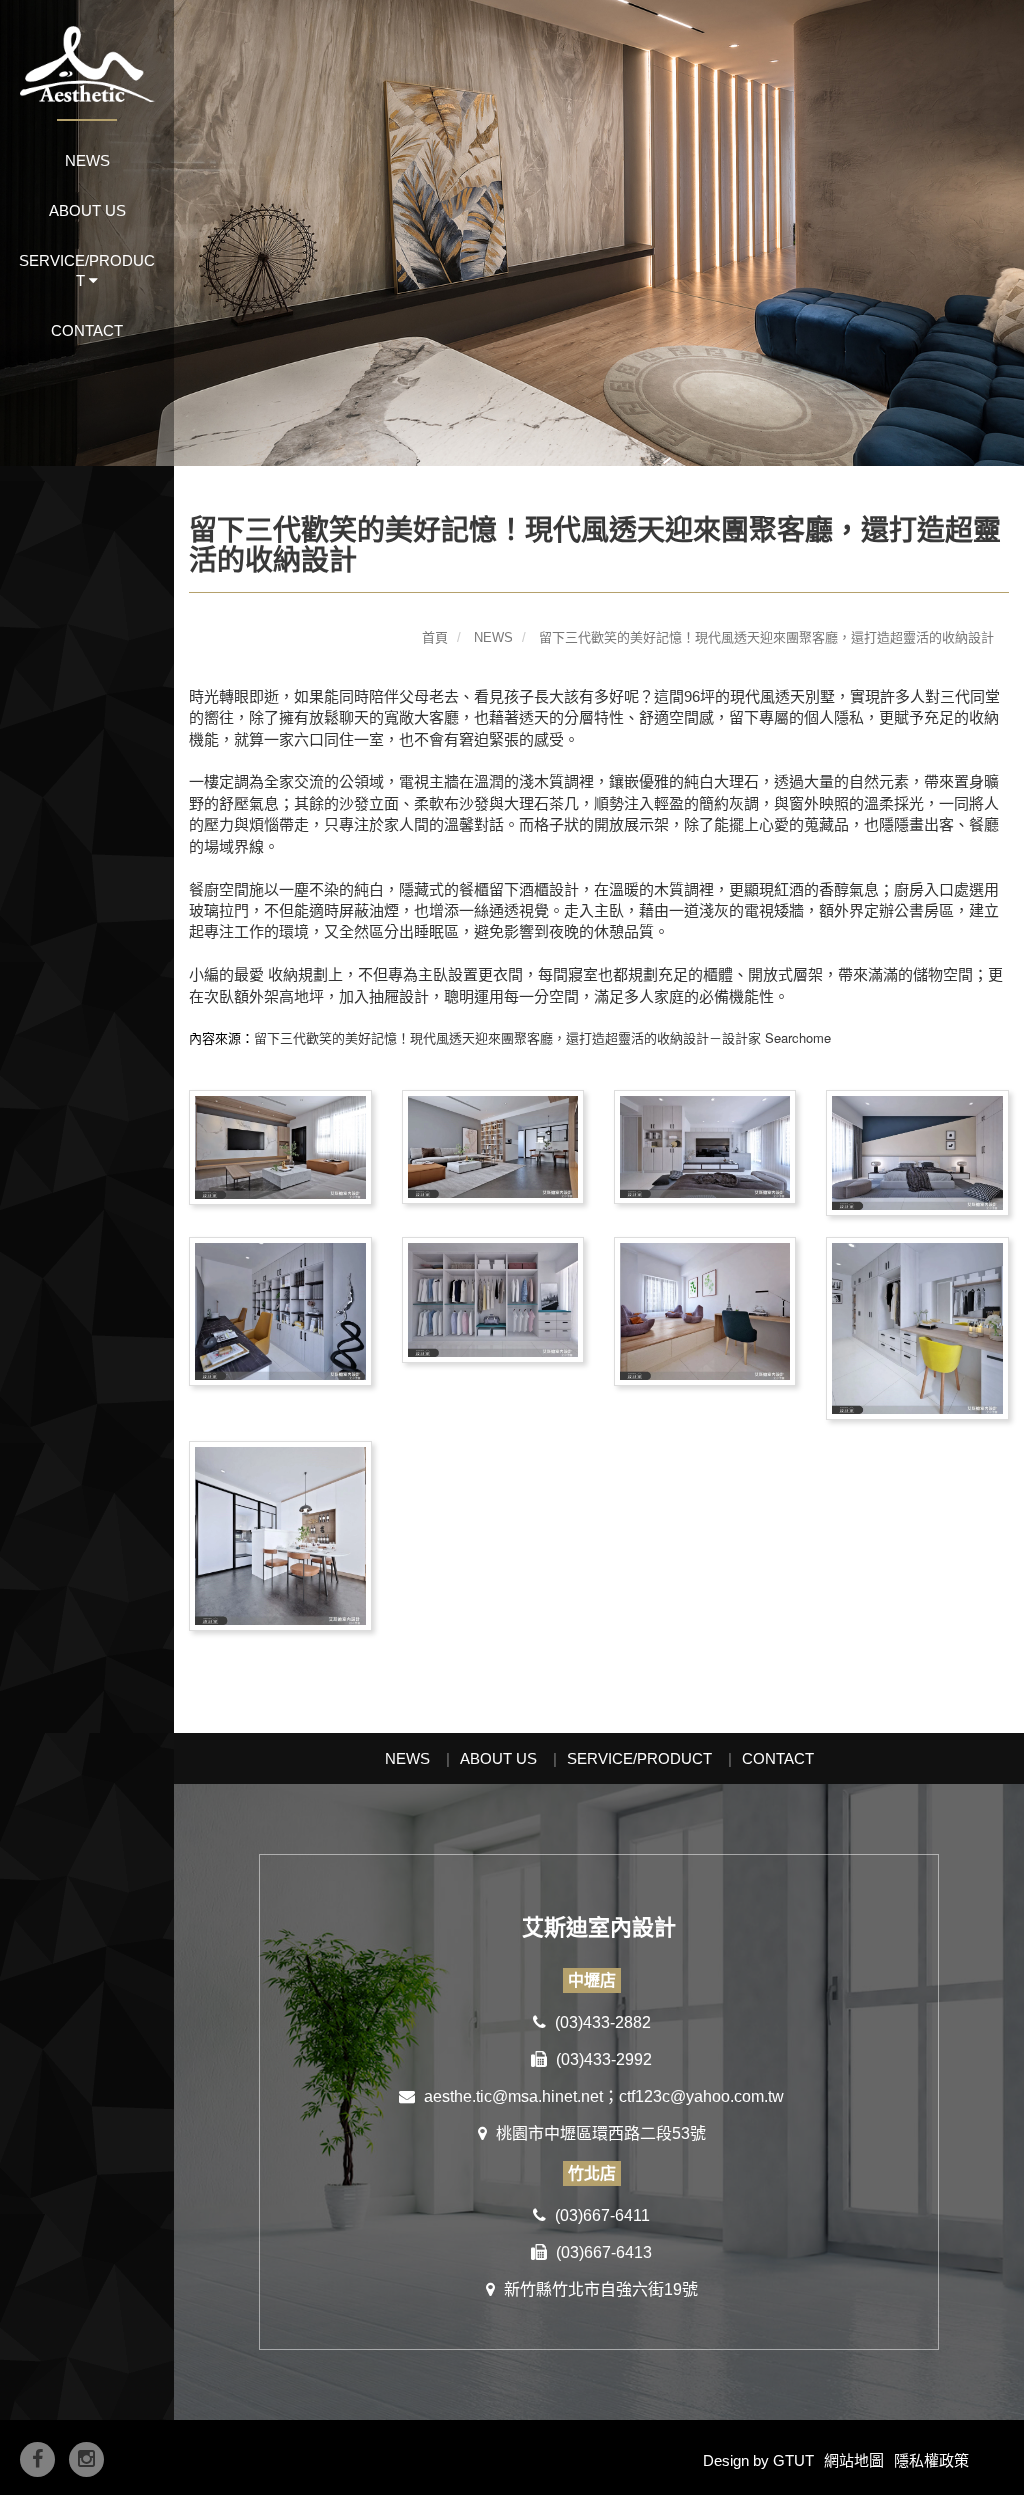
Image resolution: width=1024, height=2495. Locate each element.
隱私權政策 (931, 2460)
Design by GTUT (758, 2460)
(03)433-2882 (601, 2022)
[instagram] (86, 2459)
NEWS (87, 160)
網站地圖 (854, 2460)
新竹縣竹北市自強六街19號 (599, 2289)
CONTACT (87, 330)
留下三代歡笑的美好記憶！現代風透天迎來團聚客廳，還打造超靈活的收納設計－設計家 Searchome (542, 1037)
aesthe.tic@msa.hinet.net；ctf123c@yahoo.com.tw (602, 2096)
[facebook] (37, 2459)
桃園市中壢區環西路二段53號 (599, 2133)
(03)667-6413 (602, 2252)
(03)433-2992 (602, 2059)
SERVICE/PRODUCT (639, 1758)
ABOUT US (87, 210)
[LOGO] (87, 51)
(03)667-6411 (600, 2215)
